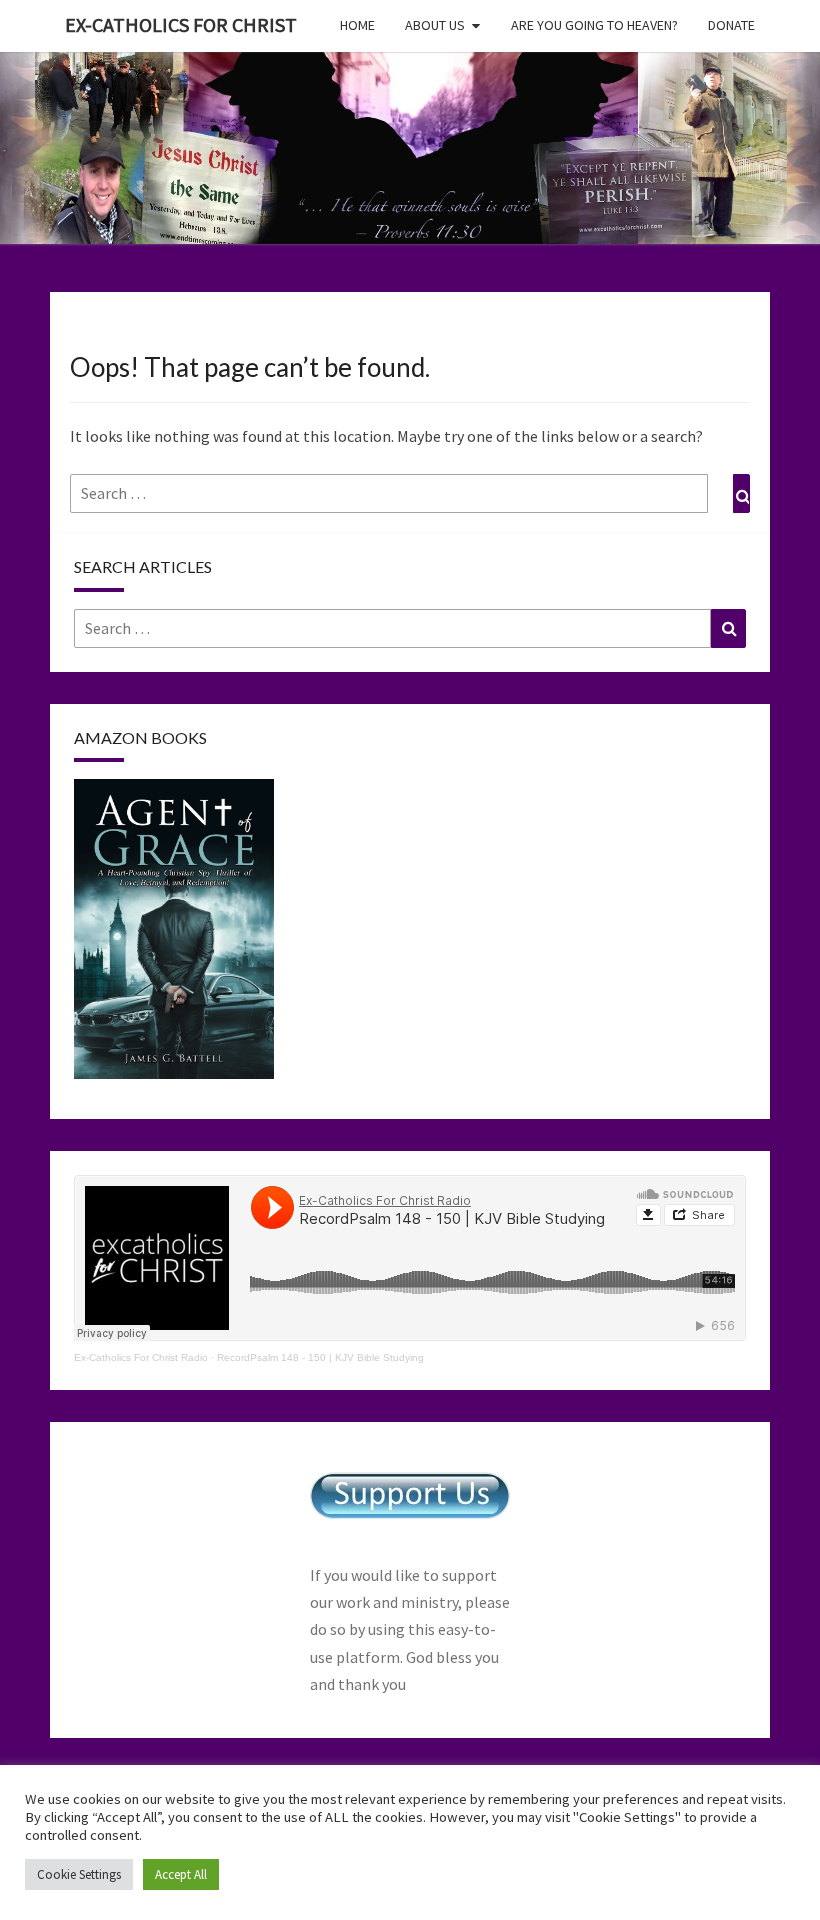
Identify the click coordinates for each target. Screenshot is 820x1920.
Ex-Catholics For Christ (181, 24)
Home (357, 25)
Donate (731, 25)
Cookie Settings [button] (79, 1874)
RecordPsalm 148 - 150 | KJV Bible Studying (320, 1357)
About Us (435, 25)
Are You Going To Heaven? (594, 25)
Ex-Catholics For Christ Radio (141, 1357)
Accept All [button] (181, 1874)
